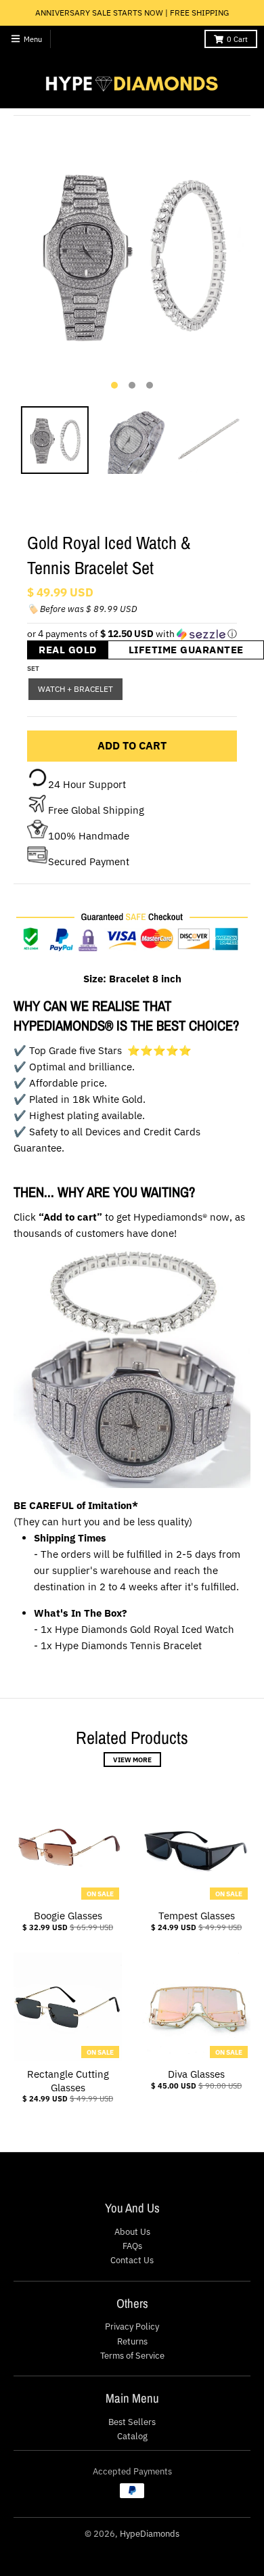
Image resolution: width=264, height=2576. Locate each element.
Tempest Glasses (197, 1916)
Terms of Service (132, 2356)
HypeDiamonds (150, 2534)
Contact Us (132, 2260)
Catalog (132, 2436)
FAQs (132, 2246)
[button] (132, 634)
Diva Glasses (196, 2074)
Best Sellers (132, 2422)
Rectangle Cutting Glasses (68, 2081)
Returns (132, 2341)
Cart (237, 39)
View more (132, 1760)
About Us (132, 2232)
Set (33, 668)
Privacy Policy (132, 2327)
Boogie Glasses (68, 1916)
